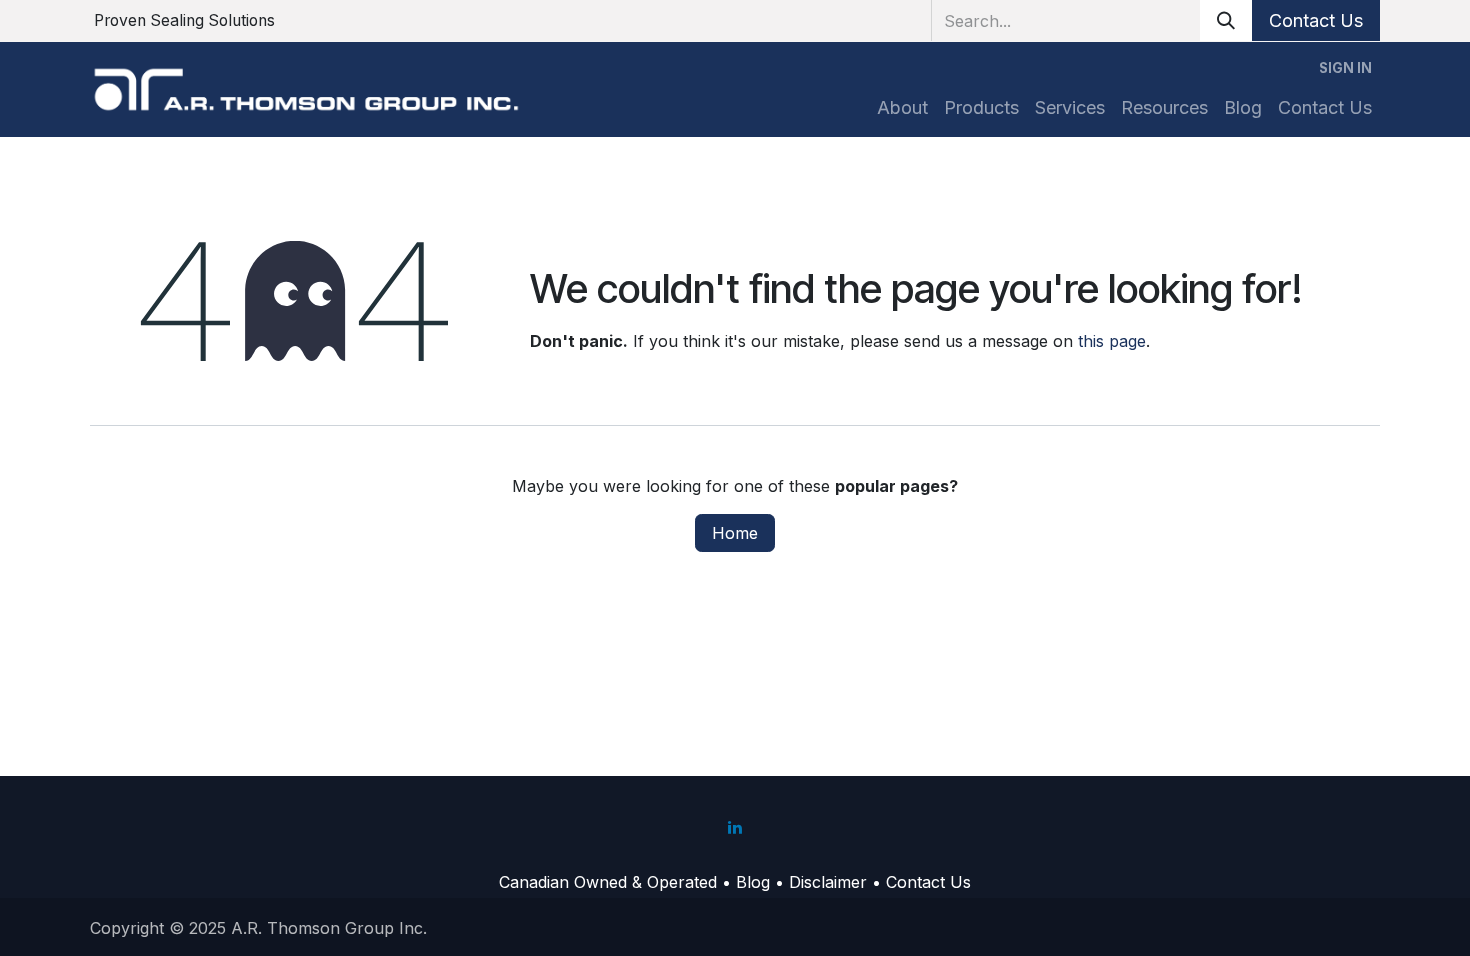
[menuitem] (902, 107)
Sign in (1345, 68)
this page (1112, 341)
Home (735, 533)
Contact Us (1316, 20)
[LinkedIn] (735, 827)
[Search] (1226, 20)
